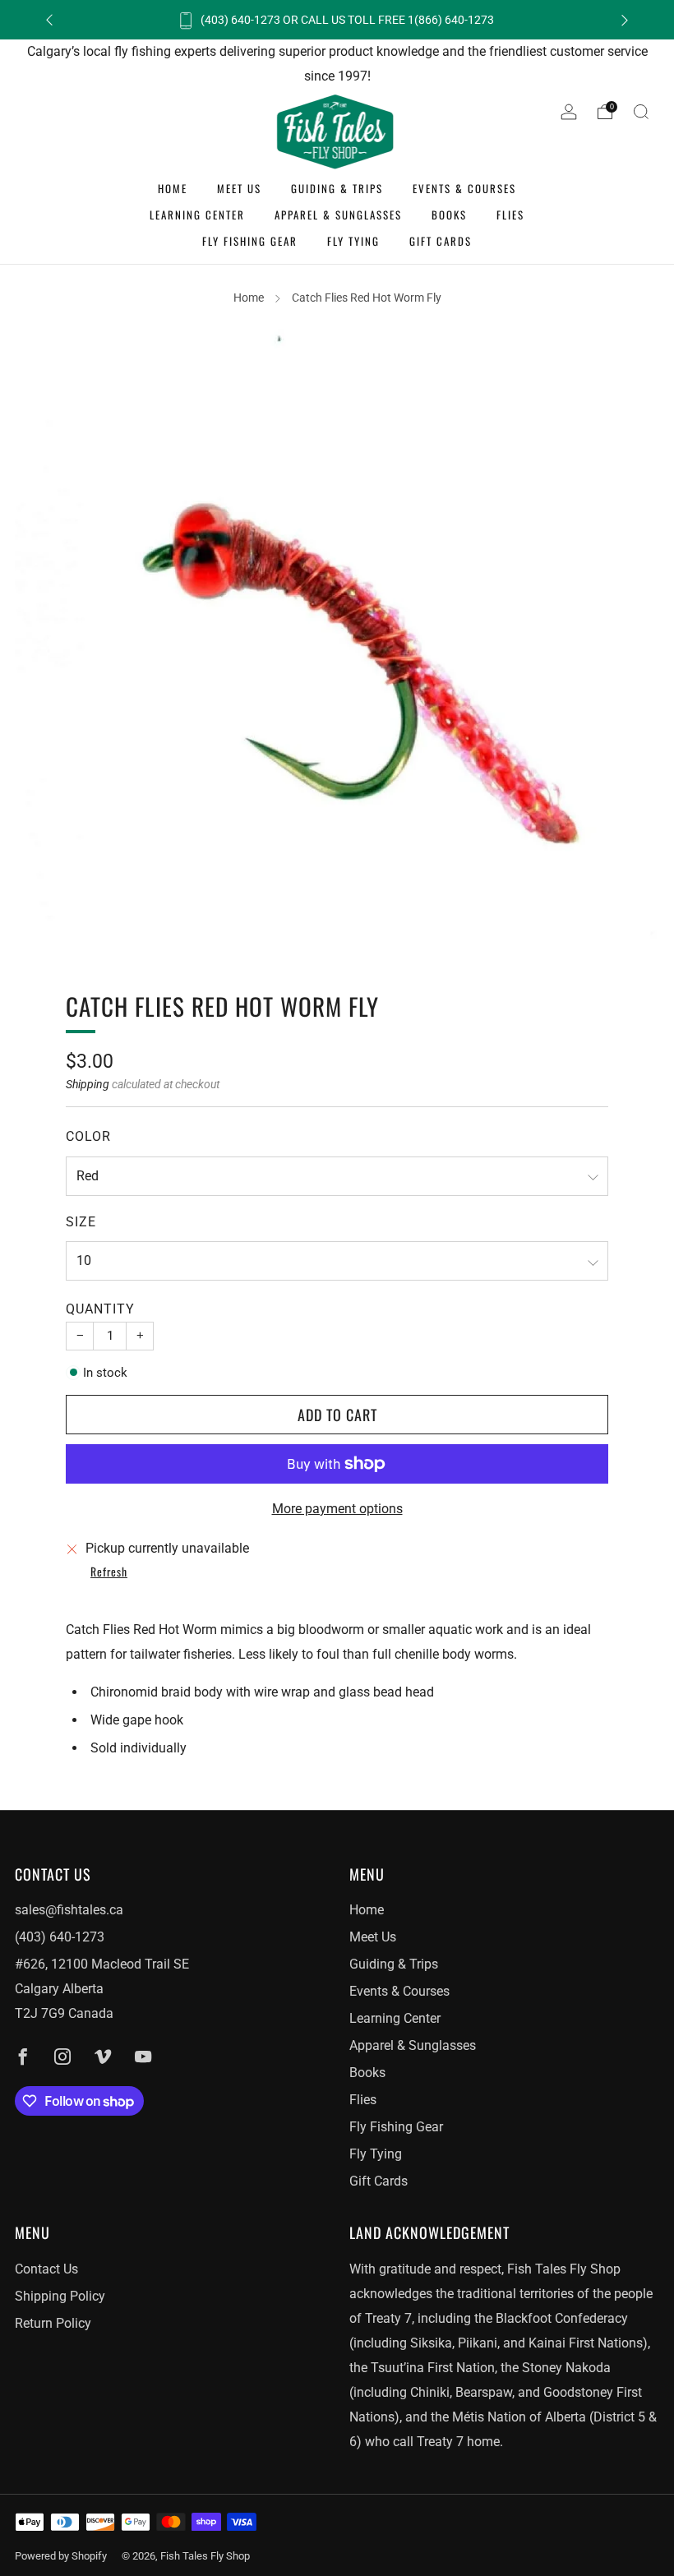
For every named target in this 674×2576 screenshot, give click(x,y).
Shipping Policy (60, 2296)
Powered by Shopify (61, 2556)
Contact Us (46, 2269)
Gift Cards (441, 241)
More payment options (337, 1509)
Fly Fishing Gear (250, 241)
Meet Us (239, 188)
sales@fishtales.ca (69, 1910)
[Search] (641, 112)
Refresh (109, 1572)
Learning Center (197, 215)
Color (88, 1136)
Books (449, 215)
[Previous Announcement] (49, 20)
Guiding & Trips (337, 188)
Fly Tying (353, 241)
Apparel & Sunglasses (338, 215)
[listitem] (337, 20)
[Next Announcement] (625, 20)
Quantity (100, 1309)
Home (173, 188)
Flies (510, 215)
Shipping (88, 1084)
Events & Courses (464, 188)
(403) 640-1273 (60, 1937)
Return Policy (53, 2323)
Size (81, 1222)
